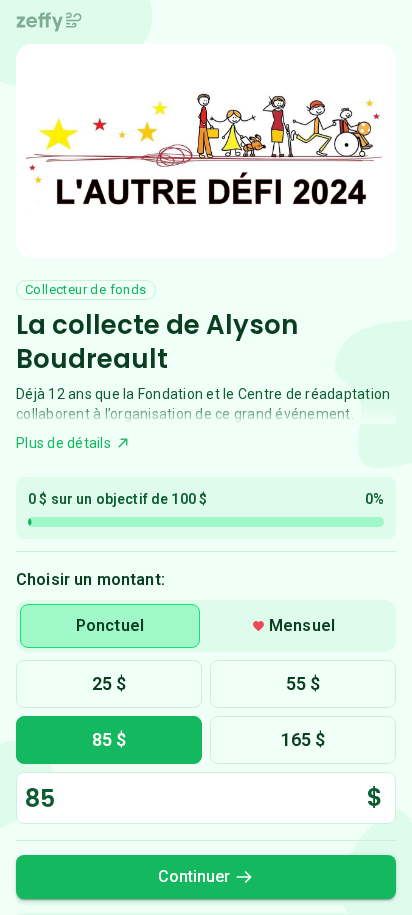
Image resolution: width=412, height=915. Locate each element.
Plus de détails (63, 443)
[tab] (110, 626)
